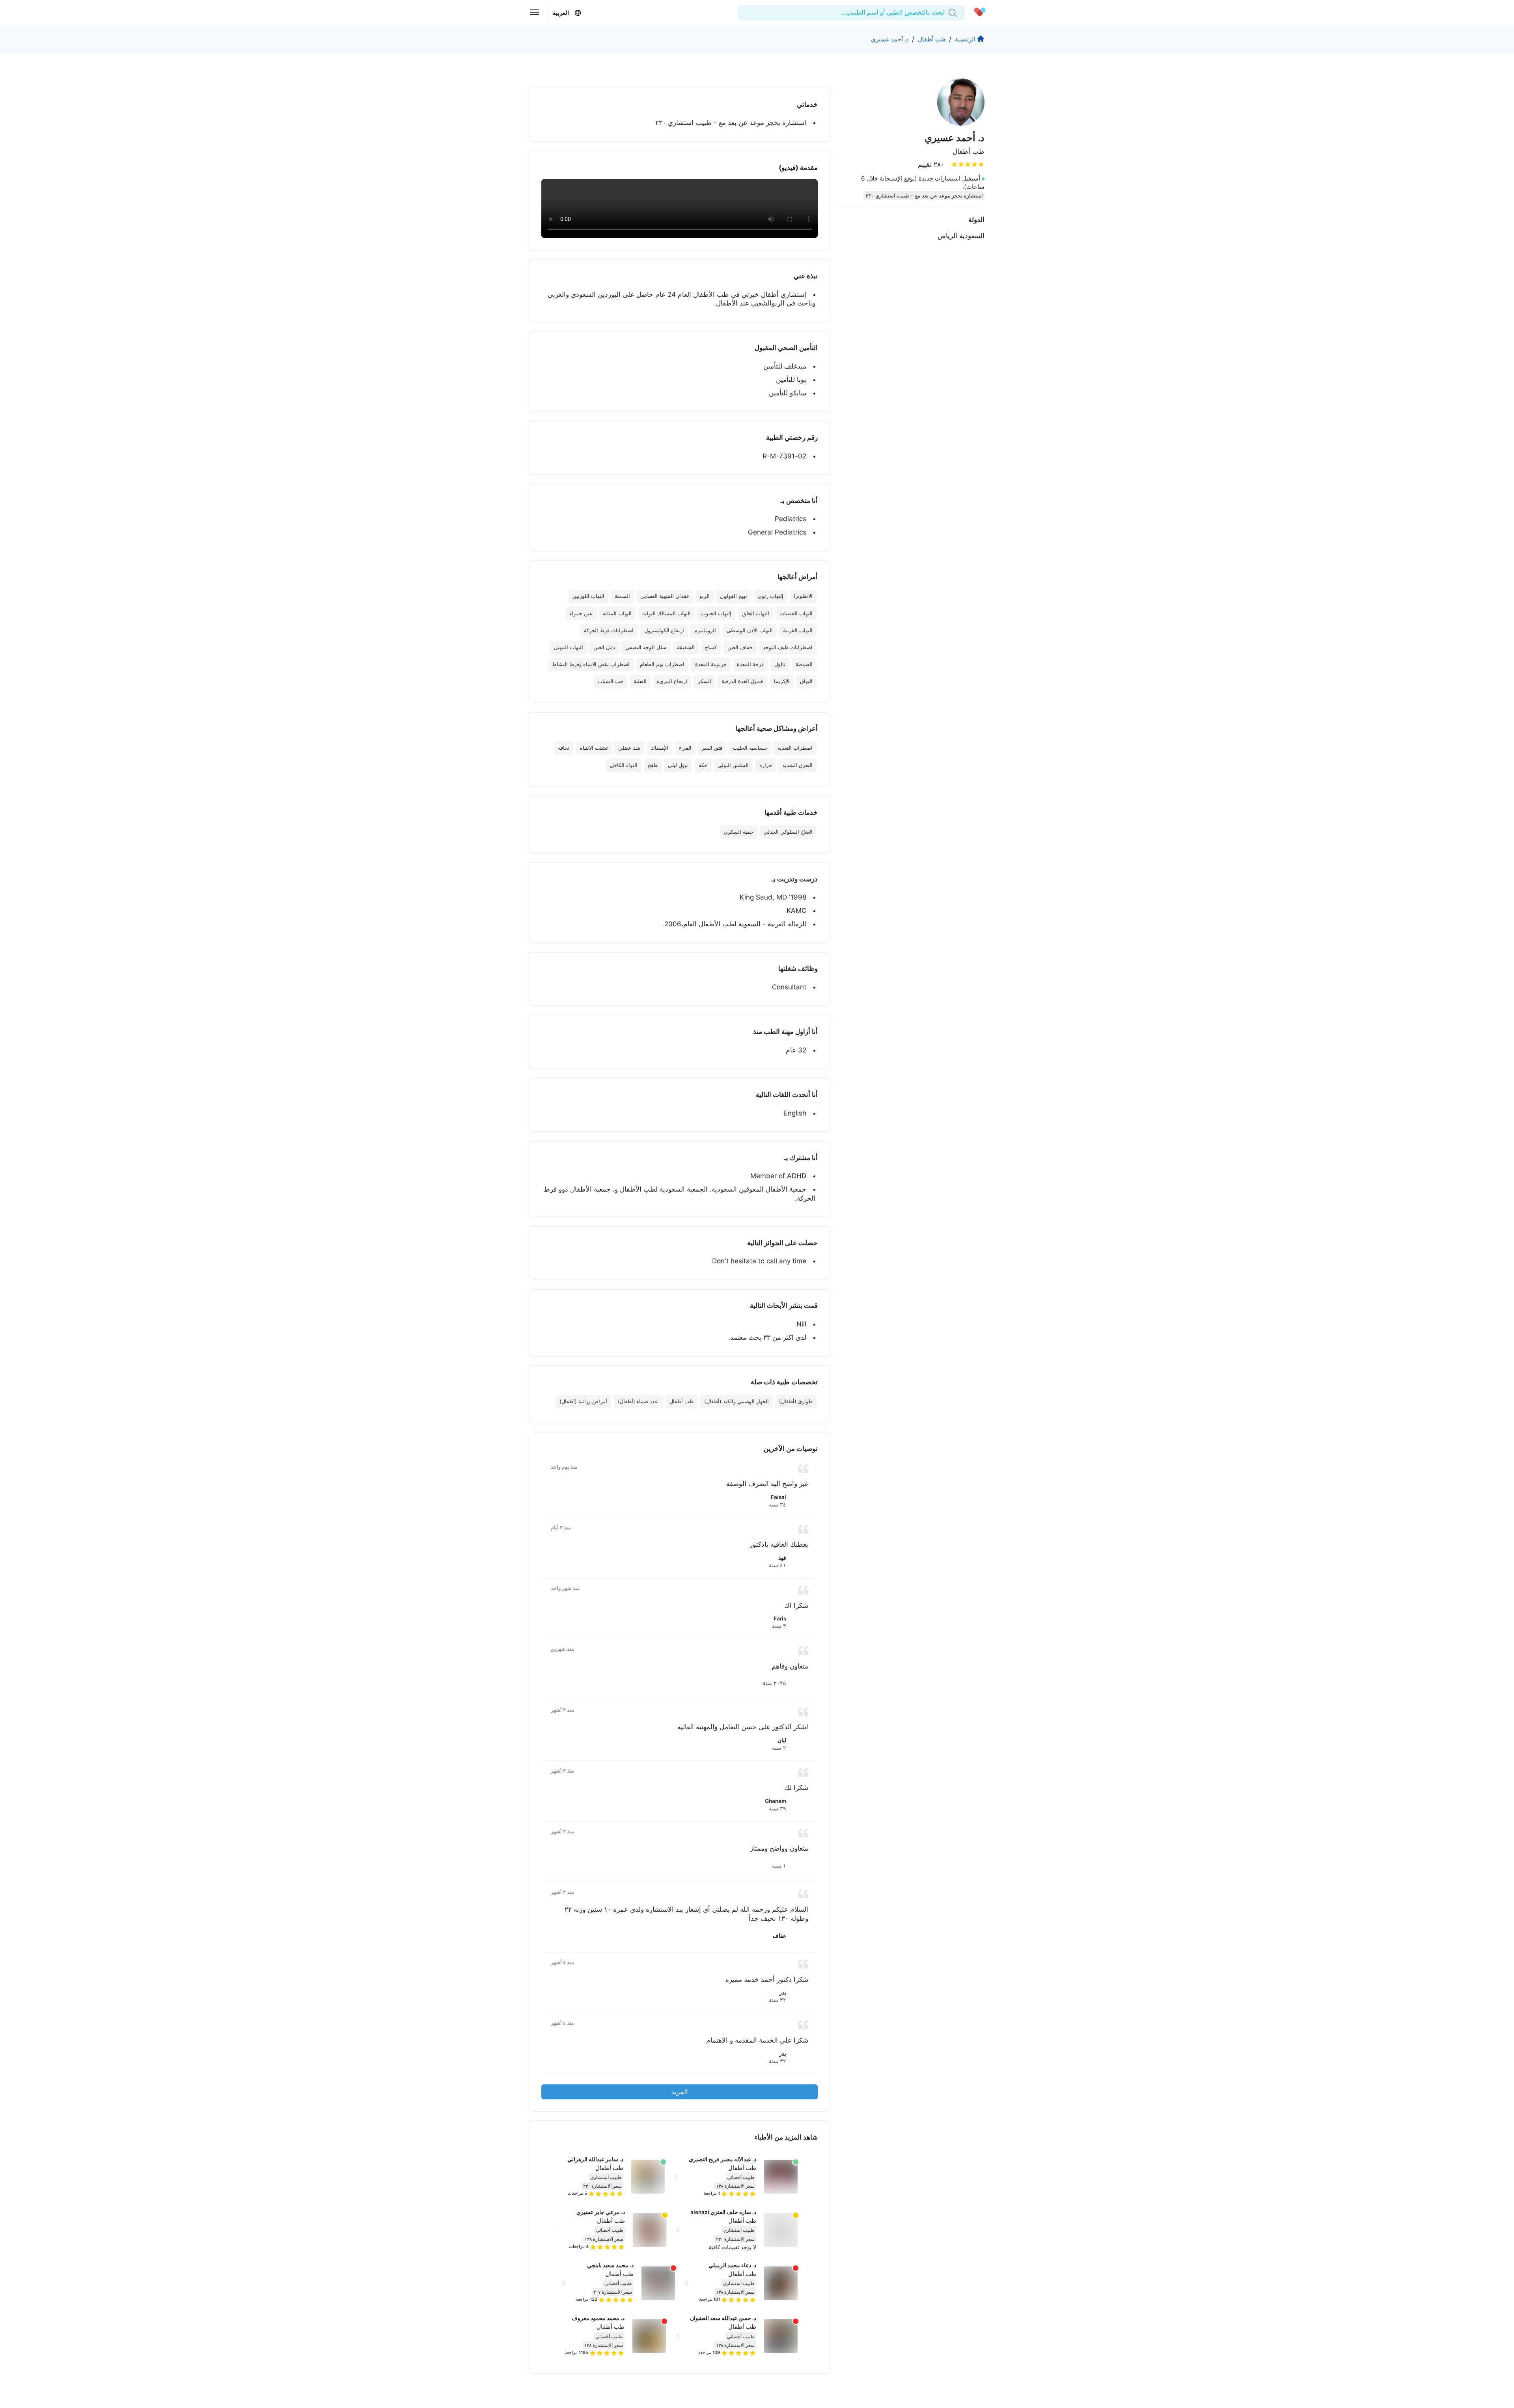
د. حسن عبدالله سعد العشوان (723, 2318)
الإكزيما (782, 681)
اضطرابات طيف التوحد (788, 647)
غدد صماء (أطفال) (639, 1401)
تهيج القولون (734, 596)
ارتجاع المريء (672, 681)
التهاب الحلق (756, 614)
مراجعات (577, 2193)
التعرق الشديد (797, 765)
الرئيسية (965, 39)
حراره (766, 765)
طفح (653, 765)
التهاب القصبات (796, 614)
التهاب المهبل (569, 647)
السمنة (622, 596)
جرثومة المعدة (711, 664)
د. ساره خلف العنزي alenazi (723, 2212)
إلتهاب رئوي (771, 596)
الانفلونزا (803, 596)
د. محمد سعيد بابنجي (610, 2265)
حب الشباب (611, 681)
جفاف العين (740, 647)
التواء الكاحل (624, 765)
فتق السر (712, 748)
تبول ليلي (678, 765)
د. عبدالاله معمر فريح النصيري (723, 2159)
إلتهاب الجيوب (716, 614)
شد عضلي (629, 748)
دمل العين (604, 647)
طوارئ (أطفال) (796, 1401)
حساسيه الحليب (750, 748)
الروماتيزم (705, 630)
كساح (711, 647)
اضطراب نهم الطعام (662, 664)
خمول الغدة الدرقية (742, 681)
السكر (705, 681)
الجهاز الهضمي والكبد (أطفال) (736, 1401)
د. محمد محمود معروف (598, 2318)
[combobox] (944, 13)
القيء (685, 748)
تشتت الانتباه (594, 748)
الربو (705, 596)
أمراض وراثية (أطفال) (583, 1401)
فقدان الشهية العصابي (665, 596)
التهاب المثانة (617, 614)
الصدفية (804, 664)
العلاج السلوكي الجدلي (788, 832)
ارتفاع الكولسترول (664, 630)
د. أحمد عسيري (890, 39)
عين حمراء (581, 614)
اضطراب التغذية (795, 748)
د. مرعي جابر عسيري (601, 2212)
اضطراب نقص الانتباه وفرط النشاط (591, 664)
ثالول (780, 664)
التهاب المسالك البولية (667, 614)
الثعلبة (640, 681)
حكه (703, 765)
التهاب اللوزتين (588, 596)
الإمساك (659, 748)
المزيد (680, 2092)
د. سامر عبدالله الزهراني (595, 2159)
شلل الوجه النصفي (646, 647)
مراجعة (712, 2193)
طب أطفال (932, 39)
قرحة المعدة (750, 664)
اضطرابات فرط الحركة (609, 630)
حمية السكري (739, 832)
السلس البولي (733, 765)
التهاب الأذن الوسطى (750, 630)
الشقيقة (686, 647)
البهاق (806, 681)
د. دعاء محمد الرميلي (732, 2265)
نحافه (564, 748)
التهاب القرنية (798, 630)
